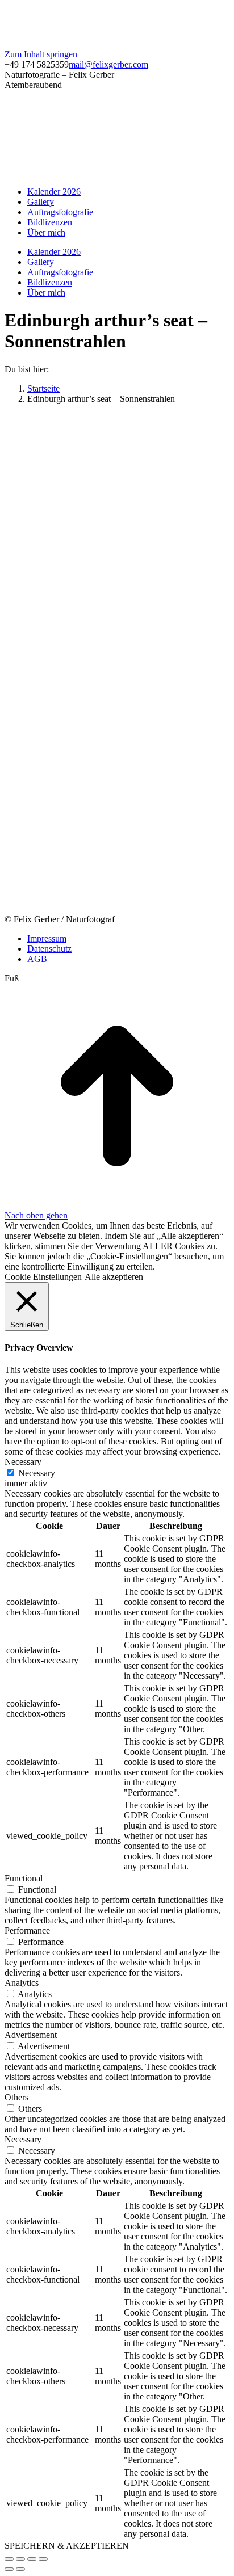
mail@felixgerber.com (108, 64)
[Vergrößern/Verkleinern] (43, 2559)
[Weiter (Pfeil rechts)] (20, 2569)
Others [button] (16, 2097)
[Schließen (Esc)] (9, 2559)
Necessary (37, 1473)
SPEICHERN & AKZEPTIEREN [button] (67, 2546)
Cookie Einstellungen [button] (43, 1277)
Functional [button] (24, 1878)
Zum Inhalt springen (41, 54)
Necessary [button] (23, 1462)
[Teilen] (20, 2559)
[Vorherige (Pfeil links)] (9, 2569)
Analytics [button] (22, 1983)
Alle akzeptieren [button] (114, 1277)
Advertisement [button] (31, 2035)
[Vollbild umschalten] (32, 2559)
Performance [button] (27, 1930)
